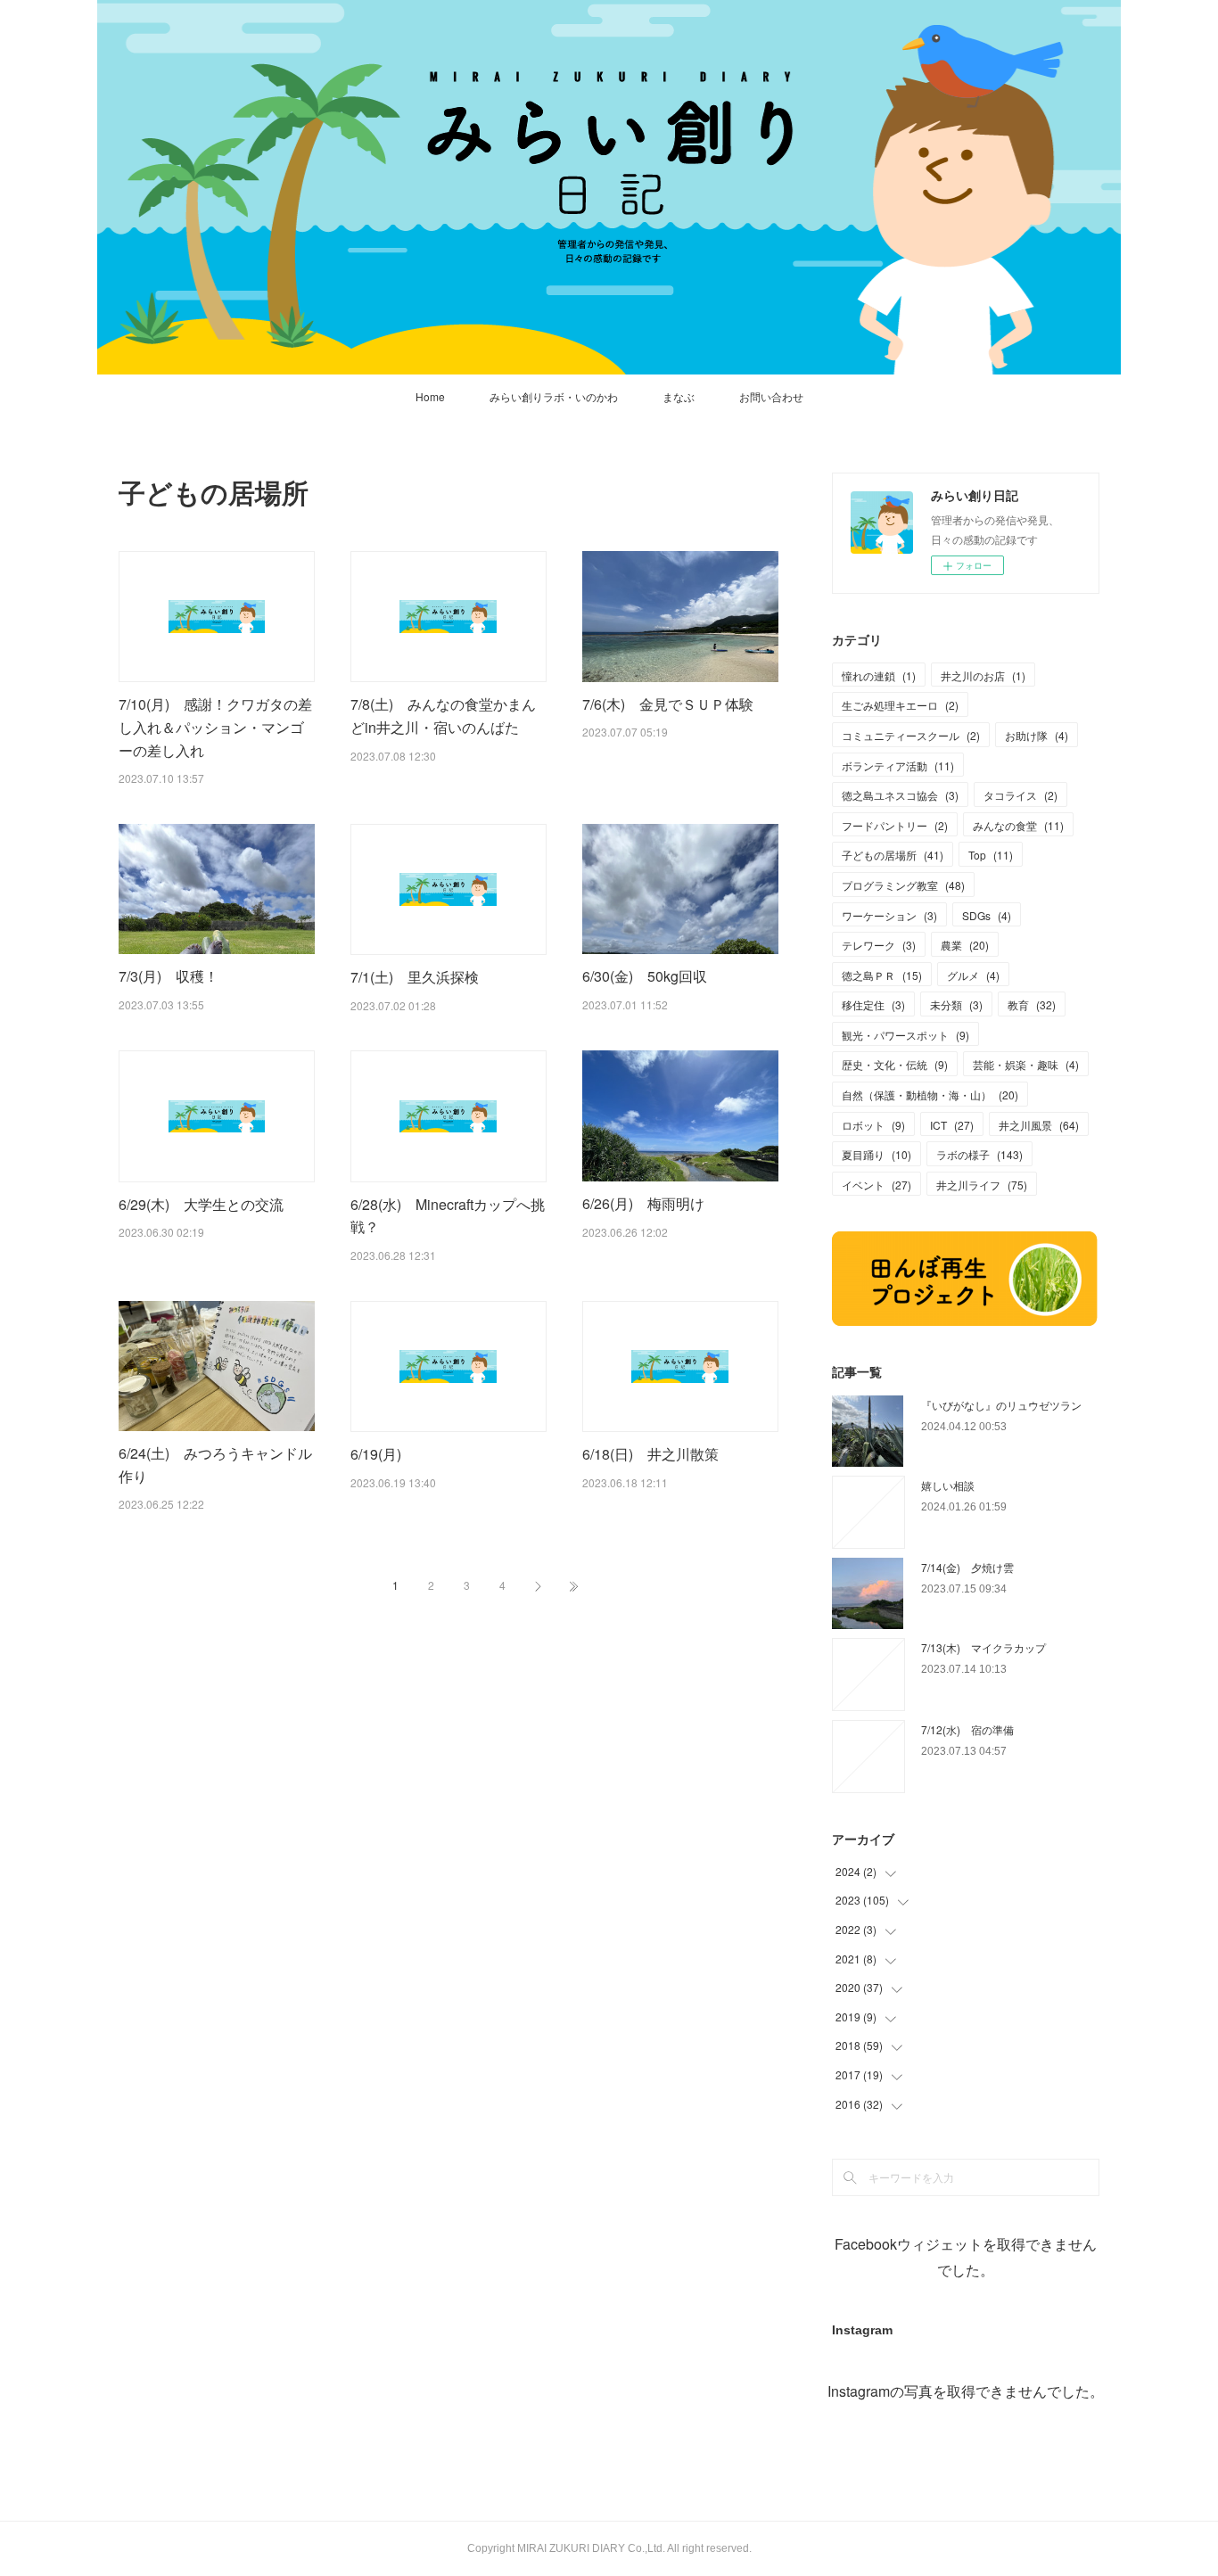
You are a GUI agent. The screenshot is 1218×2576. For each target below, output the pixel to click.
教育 (1032, 1004)
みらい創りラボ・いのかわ (554, 396)
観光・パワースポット (905, 1035)
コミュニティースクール (911, 735)
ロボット (873, 1125)
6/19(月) (383, 1454)
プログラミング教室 (903, 885)
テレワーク (879, 945)
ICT (952, 1125)
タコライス (1020, 795)
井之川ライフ (982, 1185)
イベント (876, 1185)
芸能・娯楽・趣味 (1026, 1064)
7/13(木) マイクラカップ (983, 1647)
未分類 (956, 1004)
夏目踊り (876, 1154)
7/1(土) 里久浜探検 (415, 977)
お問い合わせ (771, 396)
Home (430, 396)
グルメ (973, 975)
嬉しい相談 (948, 1485)
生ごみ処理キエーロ (900, 705)
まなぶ (679, 396)
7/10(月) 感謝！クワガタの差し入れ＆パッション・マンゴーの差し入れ (215, 727)
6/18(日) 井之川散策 (650, 1454)
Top (991, 855)
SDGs (987, 915)
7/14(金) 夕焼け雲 (967, 1567)
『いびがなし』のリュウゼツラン (1001, 1405)
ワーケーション (889, 915)
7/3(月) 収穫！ (169, 976)
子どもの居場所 (893, 855)
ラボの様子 (979, 1154)
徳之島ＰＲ (882, 975)
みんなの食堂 (1018, 825)
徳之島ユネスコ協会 (900, 795)
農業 (965, 945)
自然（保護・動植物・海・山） (930, 1095)
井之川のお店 (983, 675)
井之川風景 (1039, 1125)
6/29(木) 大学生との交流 (201, 1204)
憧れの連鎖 (879, 675)
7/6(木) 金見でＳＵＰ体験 (668, 704)
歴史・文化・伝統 (895, 1064)
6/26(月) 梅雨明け (643, 1203)
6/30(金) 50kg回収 (645, 976)
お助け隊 (1037, 735)
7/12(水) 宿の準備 (967, 1729)
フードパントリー (895, 825)
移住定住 (873, 1004)
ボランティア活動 (898, 765)
